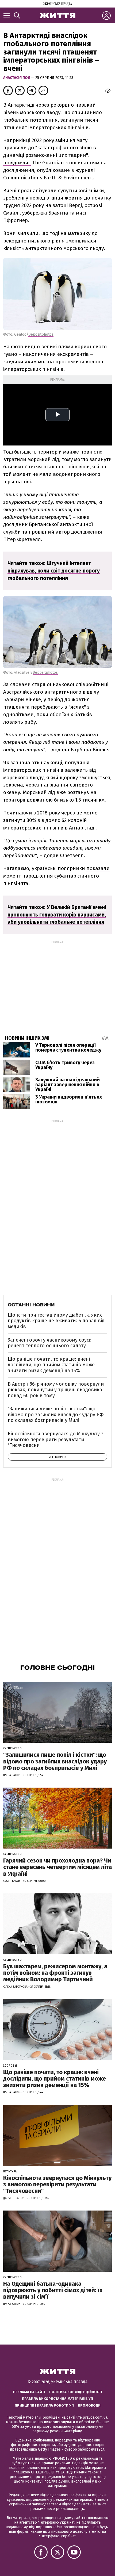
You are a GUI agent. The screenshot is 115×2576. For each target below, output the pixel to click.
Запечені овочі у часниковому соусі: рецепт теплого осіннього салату (50, 1343)
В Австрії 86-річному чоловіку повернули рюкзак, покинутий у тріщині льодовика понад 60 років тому (56, 1390)
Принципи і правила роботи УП (44, 2405)
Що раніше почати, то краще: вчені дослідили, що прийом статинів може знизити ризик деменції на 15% (51, 1365)
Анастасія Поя (17, 78)
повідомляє (17, 163)
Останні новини (31, 1305)
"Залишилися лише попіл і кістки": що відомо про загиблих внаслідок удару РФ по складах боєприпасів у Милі (56, 1414)
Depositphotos (41, 334)
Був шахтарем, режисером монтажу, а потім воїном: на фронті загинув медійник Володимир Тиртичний (55, 1973)
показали (98, 868)
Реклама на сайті (29, 2392)
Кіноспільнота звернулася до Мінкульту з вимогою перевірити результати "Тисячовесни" (56, 1439)
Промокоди (89, 2405)
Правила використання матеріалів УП (57, 2399)
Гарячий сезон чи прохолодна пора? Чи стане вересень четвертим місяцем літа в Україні (57, 1867)
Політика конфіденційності (76, 2392)
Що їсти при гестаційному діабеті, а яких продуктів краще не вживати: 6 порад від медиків (56, 1321)
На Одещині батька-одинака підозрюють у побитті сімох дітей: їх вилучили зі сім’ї (53, 2290)
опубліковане (53, 170)
